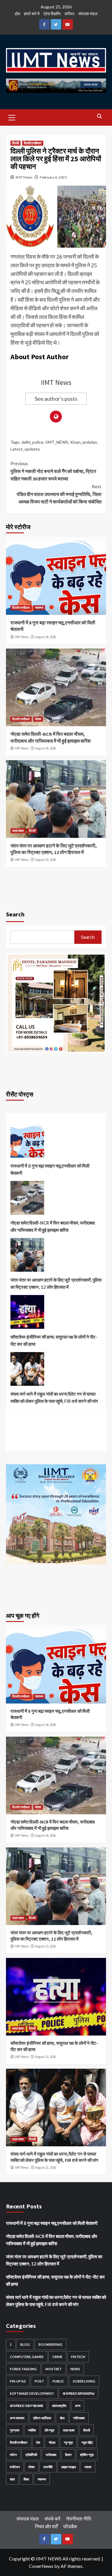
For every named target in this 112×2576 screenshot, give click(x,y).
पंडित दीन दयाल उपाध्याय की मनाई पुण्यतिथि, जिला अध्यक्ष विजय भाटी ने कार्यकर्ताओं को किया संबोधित (59, 494)
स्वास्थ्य (39, 608)
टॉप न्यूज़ (49, 2430)
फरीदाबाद (51, 2455)
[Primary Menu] (12, 117)
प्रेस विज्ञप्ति (52, 14)
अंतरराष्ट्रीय (59, 2406)
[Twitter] (56, 24)
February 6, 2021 (53, 177)
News (75, 2369)
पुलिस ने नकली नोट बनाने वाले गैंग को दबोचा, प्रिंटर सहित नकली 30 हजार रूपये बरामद (53, 471)
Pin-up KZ (18, 2381)
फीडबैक (70, 2526)
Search (15, 914)
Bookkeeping (50, 2344)
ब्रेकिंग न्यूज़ (87, 2455)
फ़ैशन (68, 2455)
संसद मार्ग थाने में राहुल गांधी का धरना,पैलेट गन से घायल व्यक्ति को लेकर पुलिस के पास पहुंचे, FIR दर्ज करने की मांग (54, 1397)
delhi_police (32, 442)
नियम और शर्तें (46, 2526)
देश (38, 2442)
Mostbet (54, 2369)
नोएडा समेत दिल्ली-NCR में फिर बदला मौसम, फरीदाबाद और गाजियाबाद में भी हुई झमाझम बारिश (53, 1226)
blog (25, 2344)
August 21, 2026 (46, 2168)
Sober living (84, 2381)
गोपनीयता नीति (79, 2519)
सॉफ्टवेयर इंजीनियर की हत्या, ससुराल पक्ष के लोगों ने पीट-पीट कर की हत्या (54, 1340)
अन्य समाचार (17, 2418)
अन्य (78, 2406)
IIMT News (24, 177)
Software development (32, 2393)
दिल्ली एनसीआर (33, 143)
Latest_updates (25, 449)
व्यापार (88, 2467)
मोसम (38, 719)
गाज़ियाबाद (79, 2418)
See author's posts (56, 399)
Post (39, 2381)
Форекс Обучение (27, 2406)
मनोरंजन (15, 2467)
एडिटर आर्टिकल (42, 2418)
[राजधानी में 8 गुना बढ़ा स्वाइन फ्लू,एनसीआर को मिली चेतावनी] (27, 1143)
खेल (62, 2418)
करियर (69, 14)
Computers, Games (27, 2357)
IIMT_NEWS (57, 442)
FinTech (78, 2357)
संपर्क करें (52, 2519)
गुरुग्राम (15, 2430)
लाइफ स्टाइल (69, 2467)
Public (58, 2381)
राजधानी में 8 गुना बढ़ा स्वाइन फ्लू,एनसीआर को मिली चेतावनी (50, 1169)
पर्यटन (13, 2455)
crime (57, 2357)
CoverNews (41, 2566)
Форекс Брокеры (79, 2393)
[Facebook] (44, 24)
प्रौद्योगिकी (31, 2455)
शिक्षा (26, 2479)
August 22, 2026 (46, 860)
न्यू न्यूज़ (68, 2442)
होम (17, 14)
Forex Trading (23, 2369)
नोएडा (52, 2442)
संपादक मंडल (88, 14)
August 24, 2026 (46, 637)
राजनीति (48, 2467)
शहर (12, 2479)
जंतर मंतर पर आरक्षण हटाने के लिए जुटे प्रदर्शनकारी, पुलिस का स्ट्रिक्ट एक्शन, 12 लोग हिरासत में (56, 1283)
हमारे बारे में (32, 14)
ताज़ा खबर (18, 831)
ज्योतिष (32, 2430)
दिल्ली (16, 143)
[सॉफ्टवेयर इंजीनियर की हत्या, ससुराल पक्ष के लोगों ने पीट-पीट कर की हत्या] (27, 1314)
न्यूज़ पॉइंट (87, 2442)
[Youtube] (68, 24)
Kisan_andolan (84, 442)
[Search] (99, 117)
